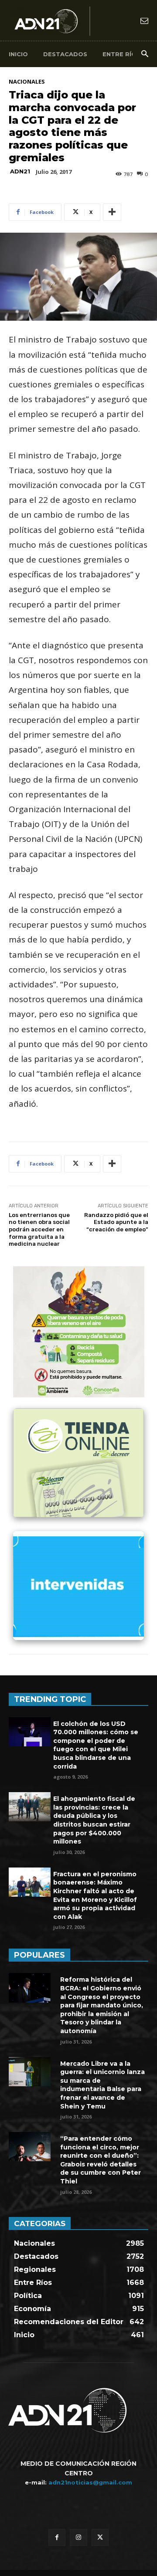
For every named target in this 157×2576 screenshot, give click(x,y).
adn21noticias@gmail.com (90, 2482)
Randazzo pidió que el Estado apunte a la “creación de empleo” (116, 1222)
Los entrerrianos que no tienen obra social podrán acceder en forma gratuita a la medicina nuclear (39, 1229)
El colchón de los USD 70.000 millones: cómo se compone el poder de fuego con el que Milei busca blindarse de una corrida (96, 1745)
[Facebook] (57, 2537)
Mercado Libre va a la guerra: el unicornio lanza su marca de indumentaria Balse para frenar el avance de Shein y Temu (102, 2085)
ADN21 (20, 171)
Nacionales (27, 82)
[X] (100, 2537)
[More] (112, 212)
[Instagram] (78, 2537)
